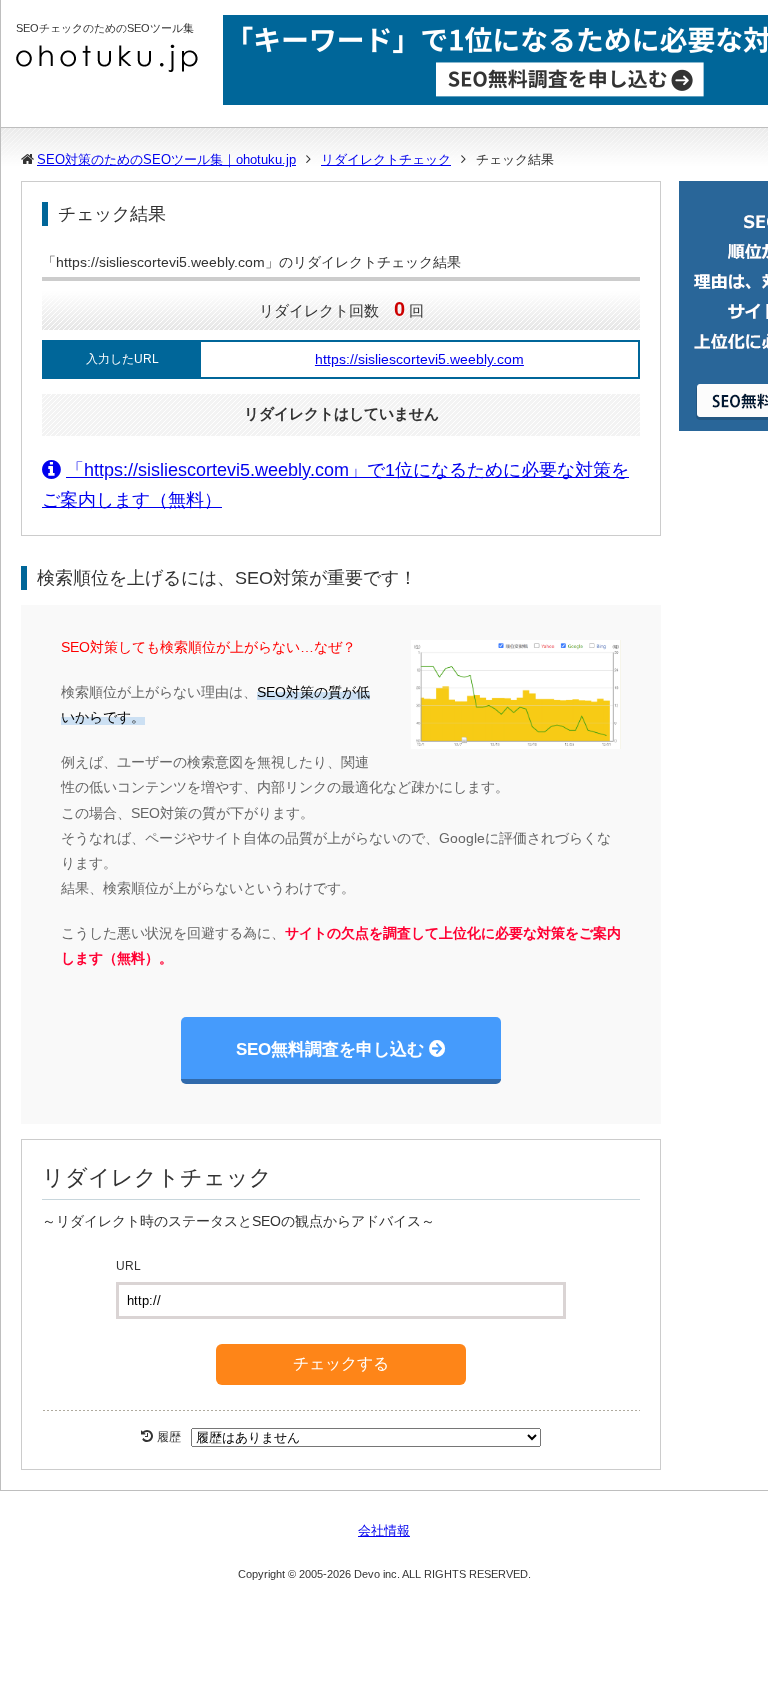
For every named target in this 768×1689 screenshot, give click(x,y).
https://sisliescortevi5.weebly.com (419, 359)
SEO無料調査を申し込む (330, 1049)
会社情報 (384, 1530)
